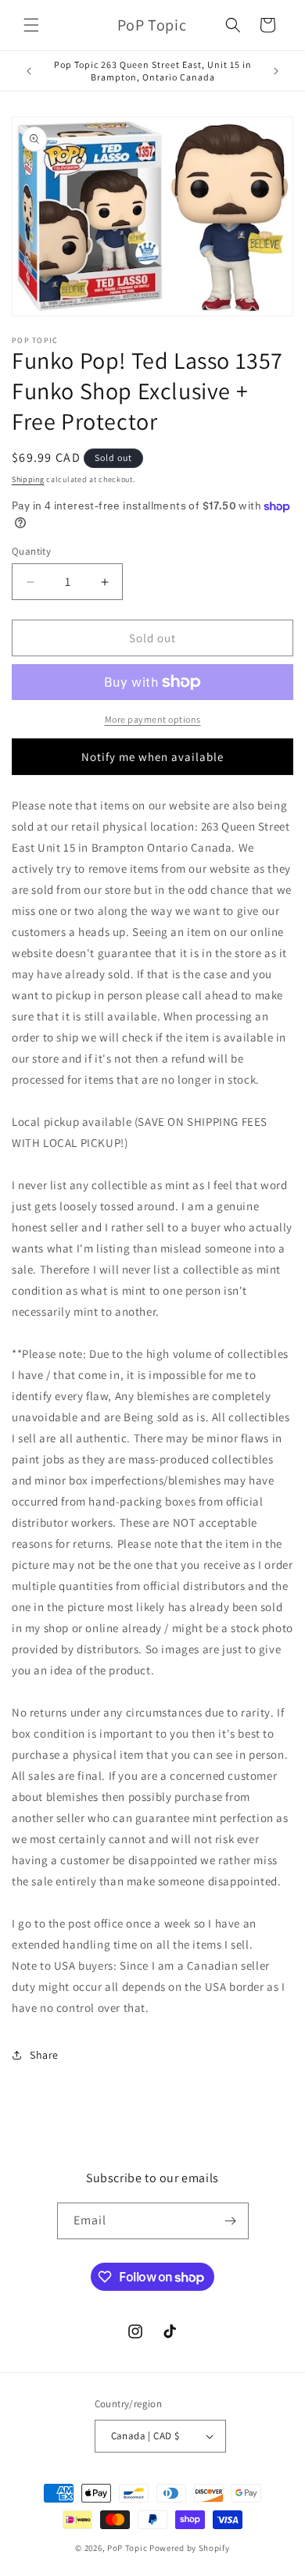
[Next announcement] (276, 71)
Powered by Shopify (190, 2548)
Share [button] (44, 2055)
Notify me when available (152, 757)
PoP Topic (127, 2548)
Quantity (31, 551)
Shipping (28, 479)
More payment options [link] (153, 719)
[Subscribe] (231, 2221)
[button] (31, 25)
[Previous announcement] (29, 71)
